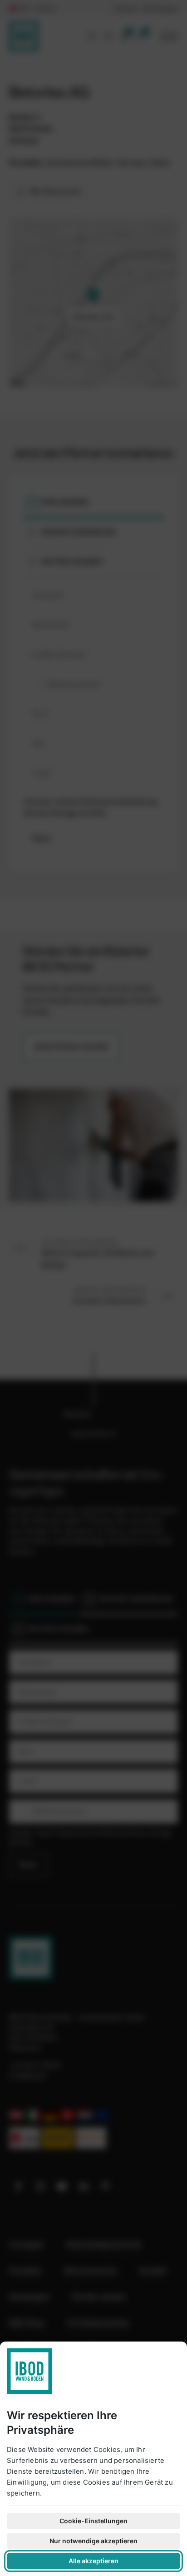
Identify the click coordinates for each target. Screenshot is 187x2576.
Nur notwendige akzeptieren (93, 2541)
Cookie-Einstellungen (93, 2521)
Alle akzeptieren (93, 2561)
